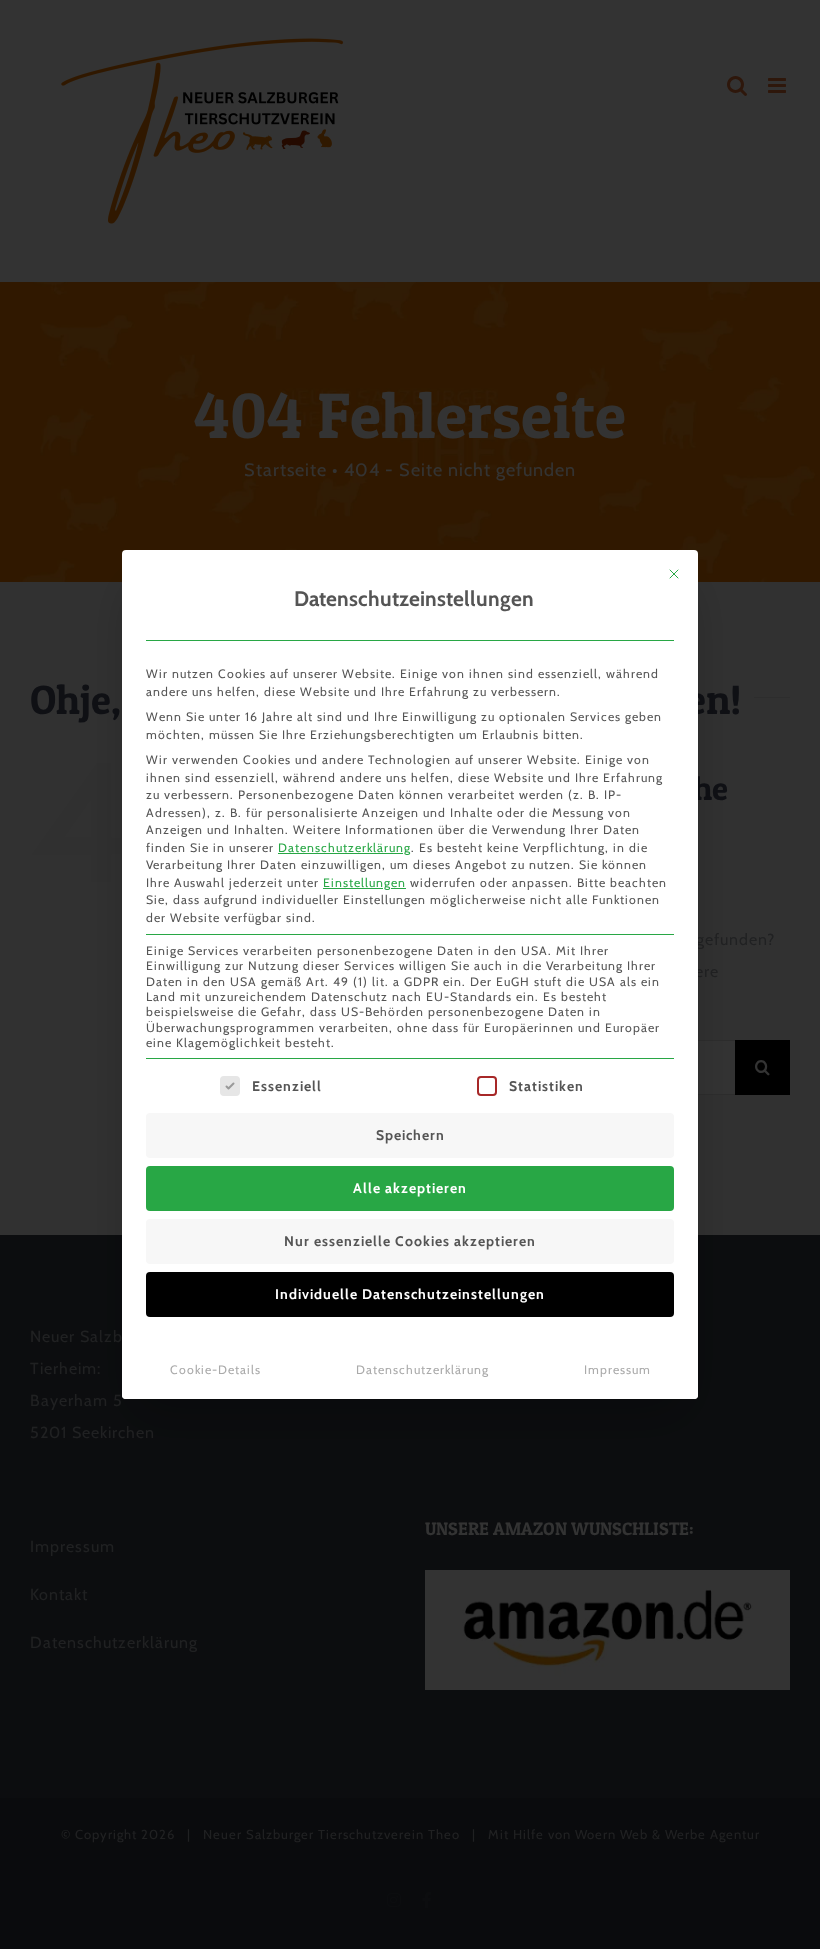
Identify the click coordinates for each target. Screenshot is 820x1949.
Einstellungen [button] (364, 882)
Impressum (617, 1369)
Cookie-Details (215, 1369)
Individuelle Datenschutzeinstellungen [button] (410, 1294)
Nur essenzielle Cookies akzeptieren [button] (410, 1241)
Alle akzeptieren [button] (410, 1188)
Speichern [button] (410, 1135)
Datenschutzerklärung (344, 847)
